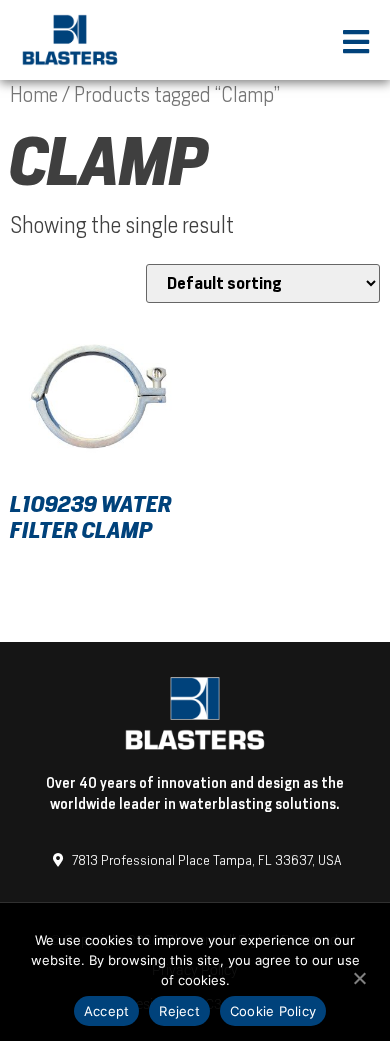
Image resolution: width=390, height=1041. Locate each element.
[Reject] (359, 976)
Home (34, 95)
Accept (107, 1011)
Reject (179, 1011)
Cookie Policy (273, 1011)
